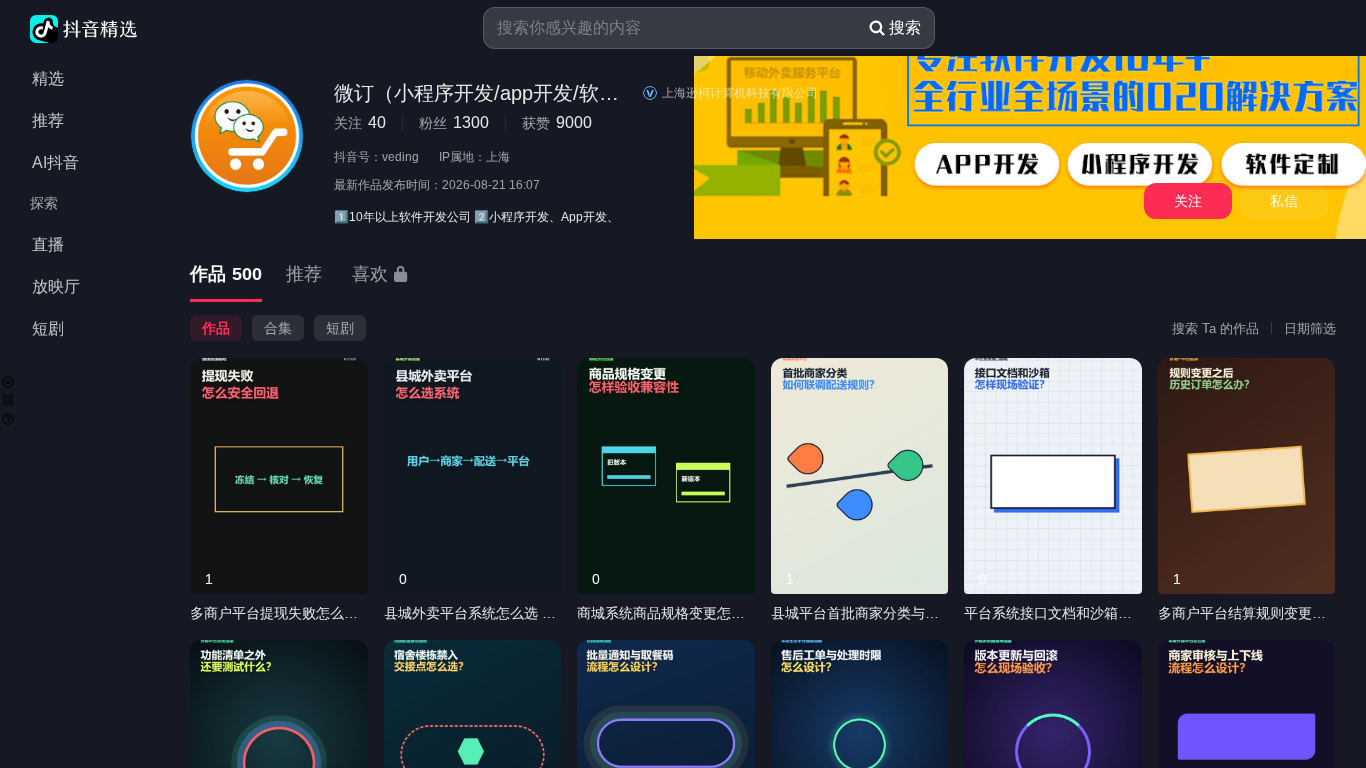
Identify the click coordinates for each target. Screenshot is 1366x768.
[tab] (226, 275)
